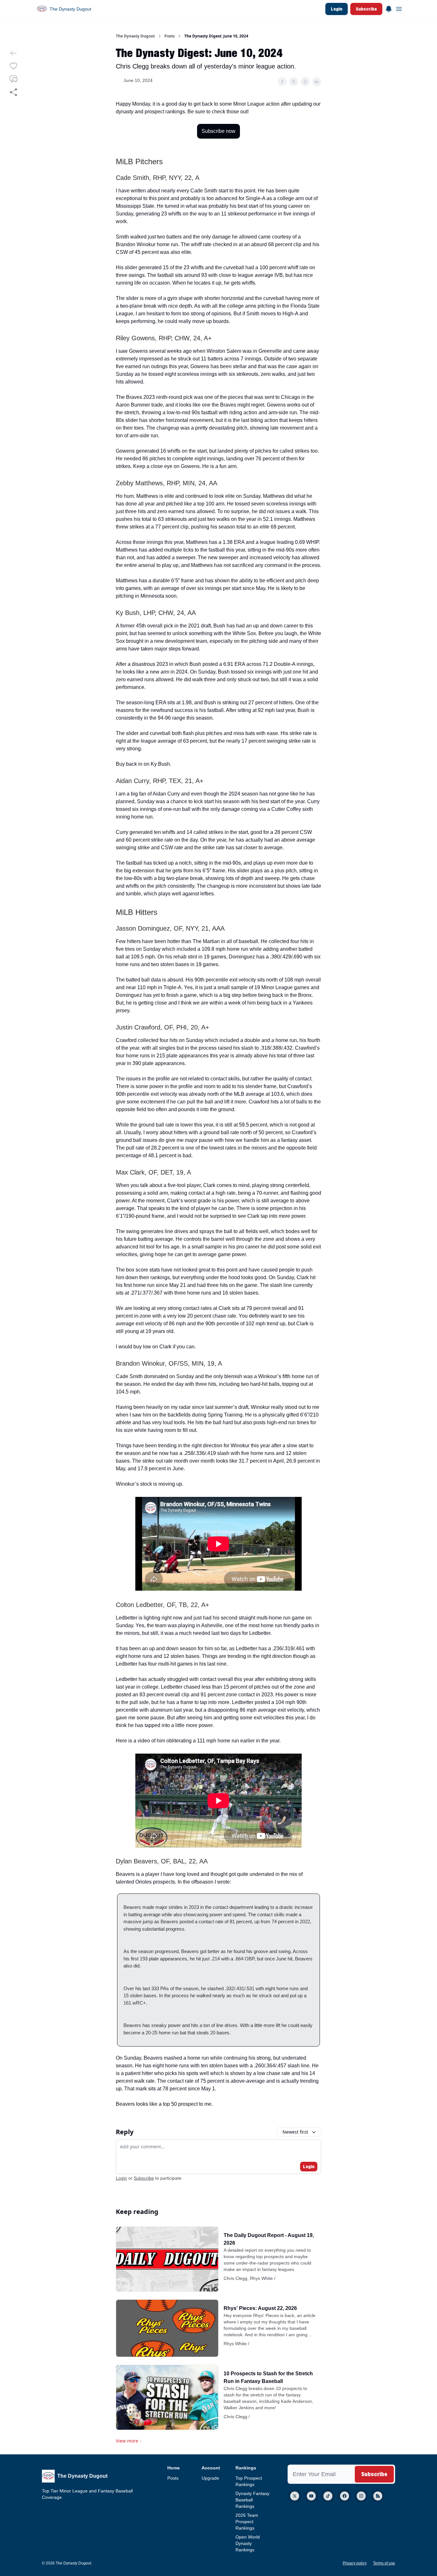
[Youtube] (311, 2496)
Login (337, 9)
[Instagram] (361, 2496)
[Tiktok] (328, 2496)
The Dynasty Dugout (135, 36)
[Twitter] (295, 2496)
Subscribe (366, 9)
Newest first (295, 2132)
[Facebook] (345, 2496)
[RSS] (378, 2496)
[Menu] (389, 8)
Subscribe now (219, 131)
